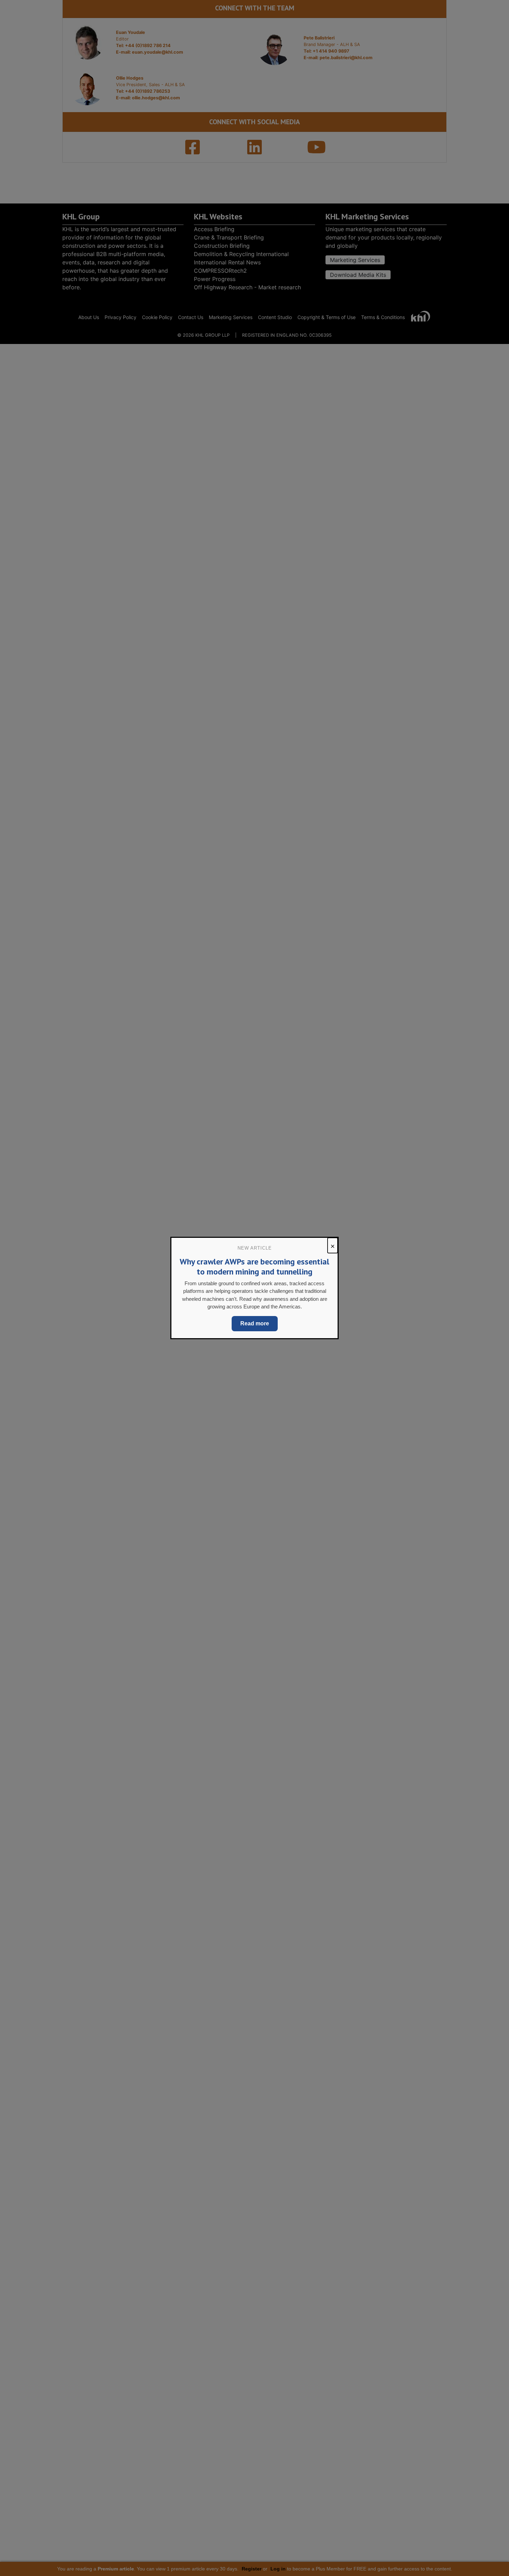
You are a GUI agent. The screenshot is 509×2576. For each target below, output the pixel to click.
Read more (255, 1323)
